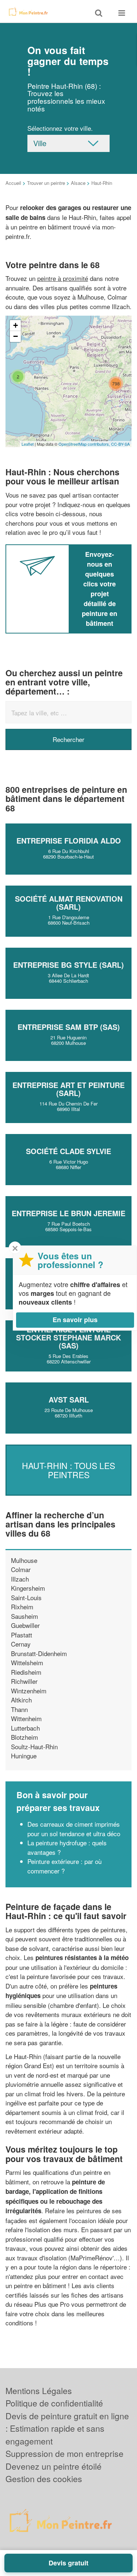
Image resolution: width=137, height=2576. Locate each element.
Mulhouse (24, 1560)
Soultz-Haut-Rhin (34, 1746)
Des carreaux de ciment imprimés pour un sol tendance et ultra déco (74, 1829)
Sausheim (24, 1616)
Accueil (13, 183)
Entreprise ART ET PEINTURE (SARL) (68, 1089)
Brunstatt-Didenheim (39, 1653)
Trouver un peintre (46, 183)
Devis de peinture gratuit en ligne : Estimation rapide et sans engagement (67, 2428)
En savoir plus (75, 1320)
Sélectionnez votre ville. (60, 128)
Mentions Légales (39, 2391)
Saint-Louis (26, 1597)
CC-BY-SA (120, 444)
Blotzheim (24, 1737)
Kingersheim (28, 1588)
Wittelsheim (27, 1662)
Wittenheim (26, 1718)
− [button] (16, 336)
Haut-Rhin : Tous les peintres (68, 1470)
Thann (19, 1709)
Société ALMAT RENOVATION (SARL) (69, 903)
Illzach (20, 1579)
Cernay (21, 1644)
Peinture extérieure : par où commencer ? (64, 1866)
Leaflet (28, 444)
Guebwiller (25, 1625)
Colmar (21, 1569)
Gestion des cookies (44, 2479)
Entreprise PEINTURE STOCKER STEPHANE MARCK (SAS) (68, 1337)
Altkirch (21, 1700)
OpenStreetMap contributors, (85, 444)
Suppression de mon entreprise (64, 2453)
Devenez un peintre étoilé (54, 2466)
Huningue (24, 1756)
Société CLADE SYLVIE (68, 1151)
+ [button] (16, 325)
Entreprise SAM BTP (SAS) (69, 1027)
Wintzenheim (29, 1691)
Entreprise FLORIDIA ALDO (69, 840)
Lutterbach (25, 1728)
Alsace (78, 183)
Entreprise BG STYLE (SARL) (68, 965)
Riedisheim (26, 1672)
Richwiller (24, 1681)
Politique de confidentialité (54, 2403)
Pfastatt (22, 1635)
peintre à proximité (63, 278)
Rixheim (22, 1607)
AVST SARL (69, 1399)
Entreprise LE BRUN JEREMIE (68, 1213)
